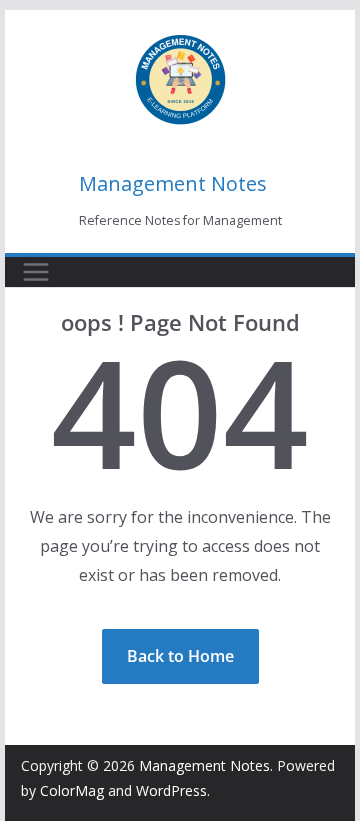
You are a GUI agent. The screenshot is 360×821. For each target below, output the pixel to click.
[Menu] (36, 272)
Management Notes (173, 183)
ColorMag (72, 790)
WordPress (171, 790)
